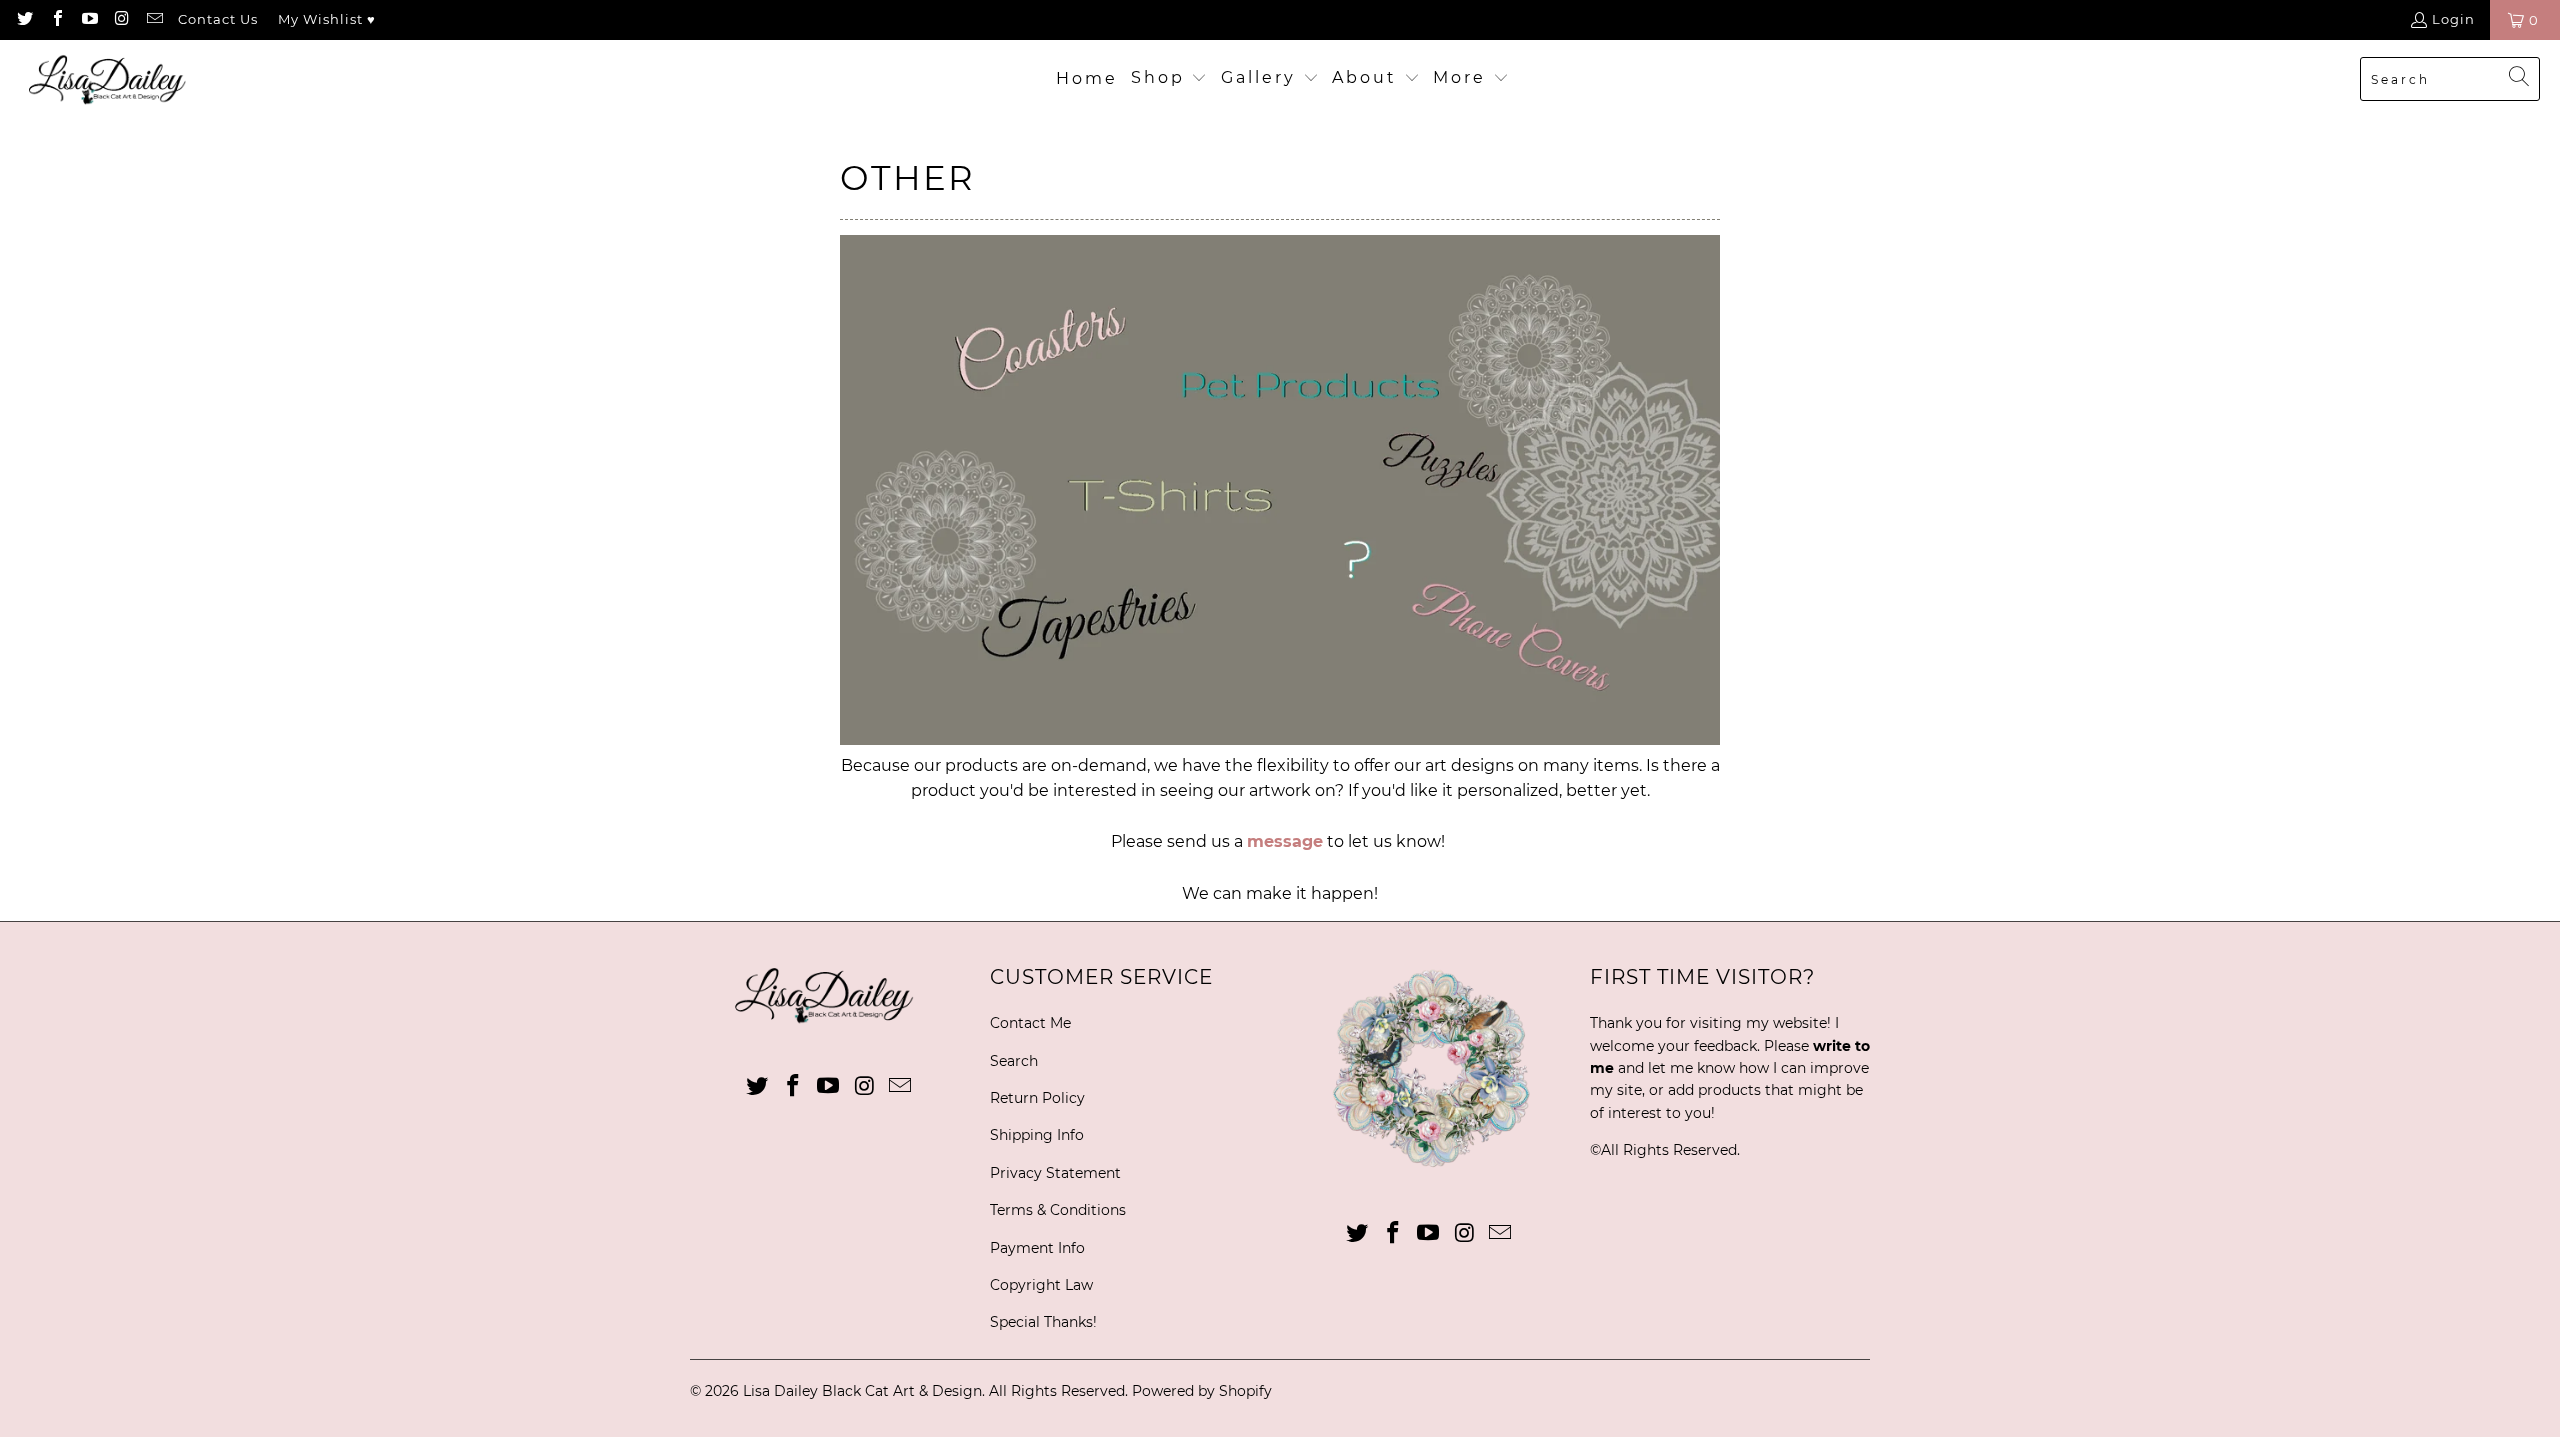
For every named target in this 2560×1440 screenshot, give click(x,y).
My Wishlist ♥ (327, 19)
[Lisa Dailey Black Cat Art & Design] (112, 79)
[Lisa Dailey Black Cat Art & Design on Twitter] (24, 20)
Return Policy (1037, 1098)
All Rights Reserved (1669, 1150)
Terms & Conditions (1058, 1210)
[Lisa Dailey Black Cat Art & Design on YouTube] (89, 20)
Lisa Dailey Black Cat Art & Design (862, 1391)
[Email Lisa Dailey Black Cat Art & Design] (154, 20)
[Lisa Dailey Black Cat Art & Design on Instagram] (121, 20)
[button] (1169, 79)
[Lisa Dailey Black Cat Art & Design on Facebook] (56, 20)
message (1285, 841)
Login (2453, 19)
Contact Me (1030, 1023)
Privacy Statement (1055, 1173)
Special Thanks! (1043, 1322)
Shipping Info (1037, 1135)
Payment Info (1037, 1248)
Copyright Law (1041, 1285)
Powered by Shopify (1202, 1391)
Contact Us (218, 19)
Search (1014, 1061)
